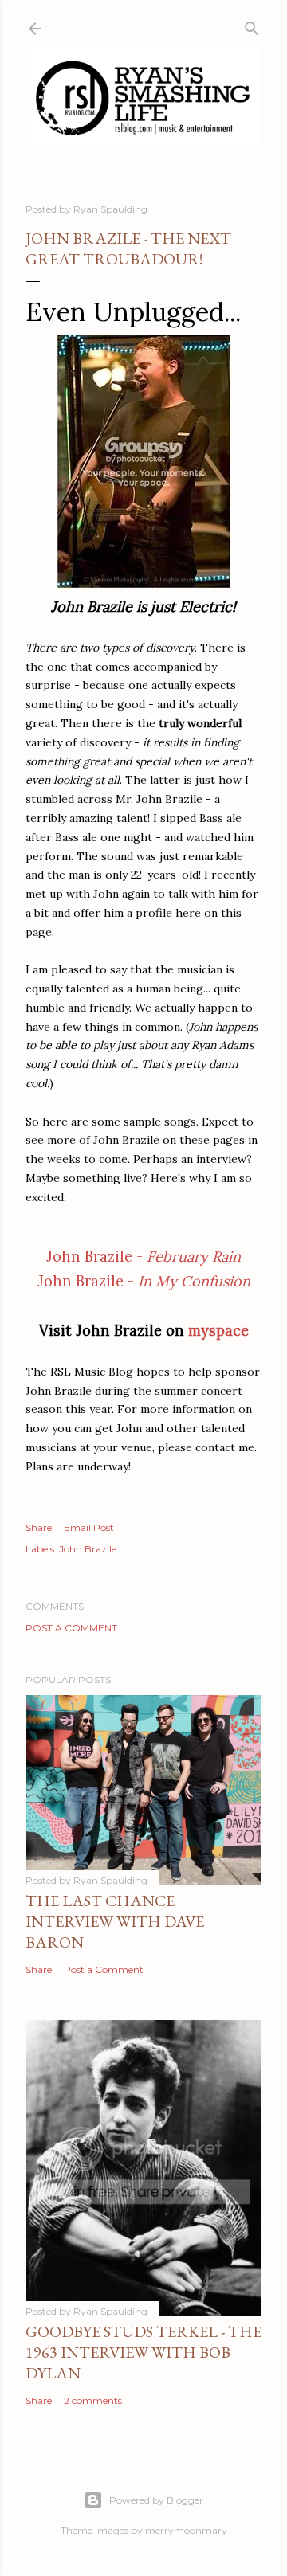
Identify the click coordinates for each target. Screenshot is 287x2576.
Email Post (89, 1527)
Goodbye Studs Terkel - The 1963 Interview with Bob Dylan (143, 2352)
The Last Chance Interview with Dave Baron (115, 1921)
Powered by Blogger (156, 2500)
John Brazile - (143, 1257)
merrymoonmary (186, 2530)
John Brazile (88, 1549)
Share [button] (39, 1527)
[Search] (252, 25)
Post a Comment (71, 1628)
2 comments (93, 2400)
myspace (218, 1331)
